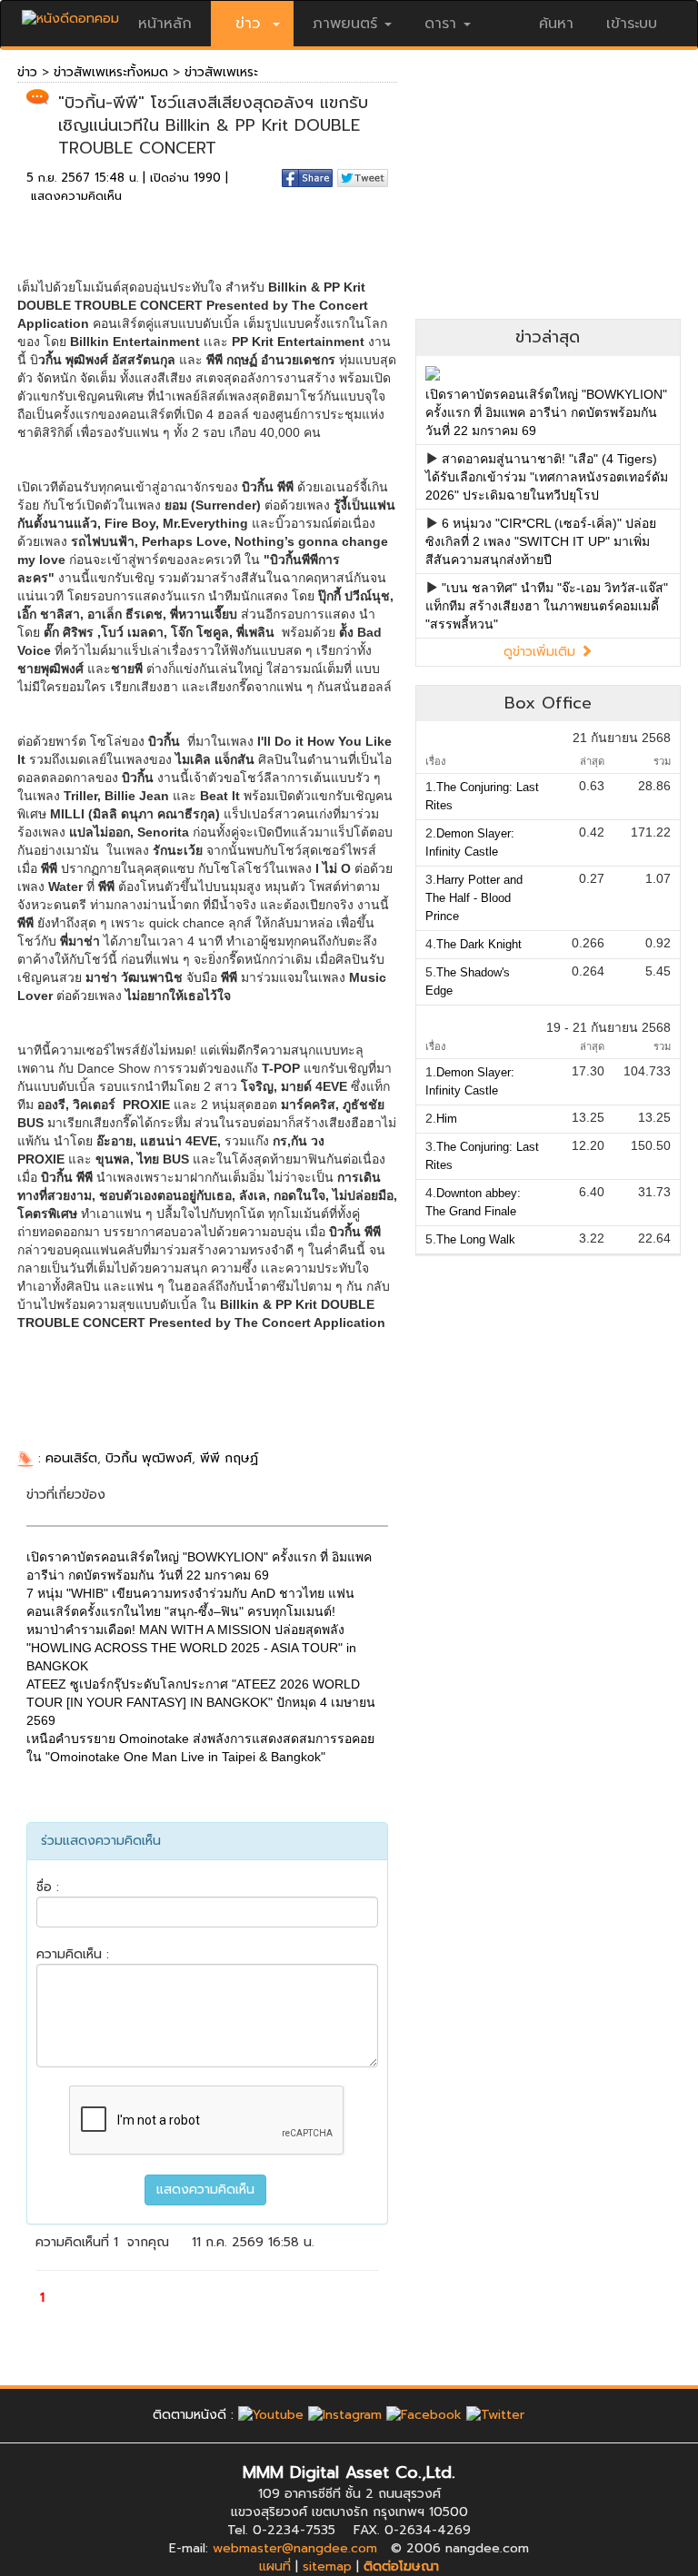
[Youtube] (271, 2415)
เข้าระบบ (632, 24)
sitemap (327, 2566)
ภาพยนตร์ (345, 24)
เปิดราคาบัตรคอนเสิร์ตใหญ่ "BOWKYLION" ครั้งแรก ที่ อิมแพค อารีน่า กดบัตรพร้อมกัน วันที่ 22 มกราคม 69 (546, 412)
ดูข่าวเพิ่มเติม (542, 652)
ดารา (440, 24)
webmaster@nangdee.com (295, 2548)
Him (447, 1119)
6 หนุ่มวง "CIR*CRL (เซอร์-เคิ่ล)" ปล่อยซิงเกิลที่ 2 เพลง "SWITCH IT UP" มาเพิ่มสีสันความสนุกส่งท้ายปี (541, 541)
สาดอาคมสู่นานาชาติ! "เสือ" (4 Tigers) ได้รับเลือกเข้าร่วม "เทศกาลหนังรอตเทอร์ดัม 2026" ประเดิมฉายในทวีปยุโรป (547, 477)
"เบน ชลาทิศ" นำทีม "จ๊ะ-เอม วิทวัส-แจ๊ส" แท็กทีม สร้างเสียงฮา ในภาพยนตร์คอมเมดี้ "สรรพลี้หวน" (547, 606)
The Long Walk (476, 1239)
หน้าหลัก (165, 24)
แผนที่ (275, 2566)
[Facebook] (424, 2415)
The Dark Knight (479, 944)
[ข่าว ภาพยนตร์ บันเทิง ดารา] (70, 14)
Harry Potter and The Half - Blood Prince (474, 898)
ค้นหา (556, 24)
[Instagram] (345, 2415)
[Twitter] (495, 2415)
